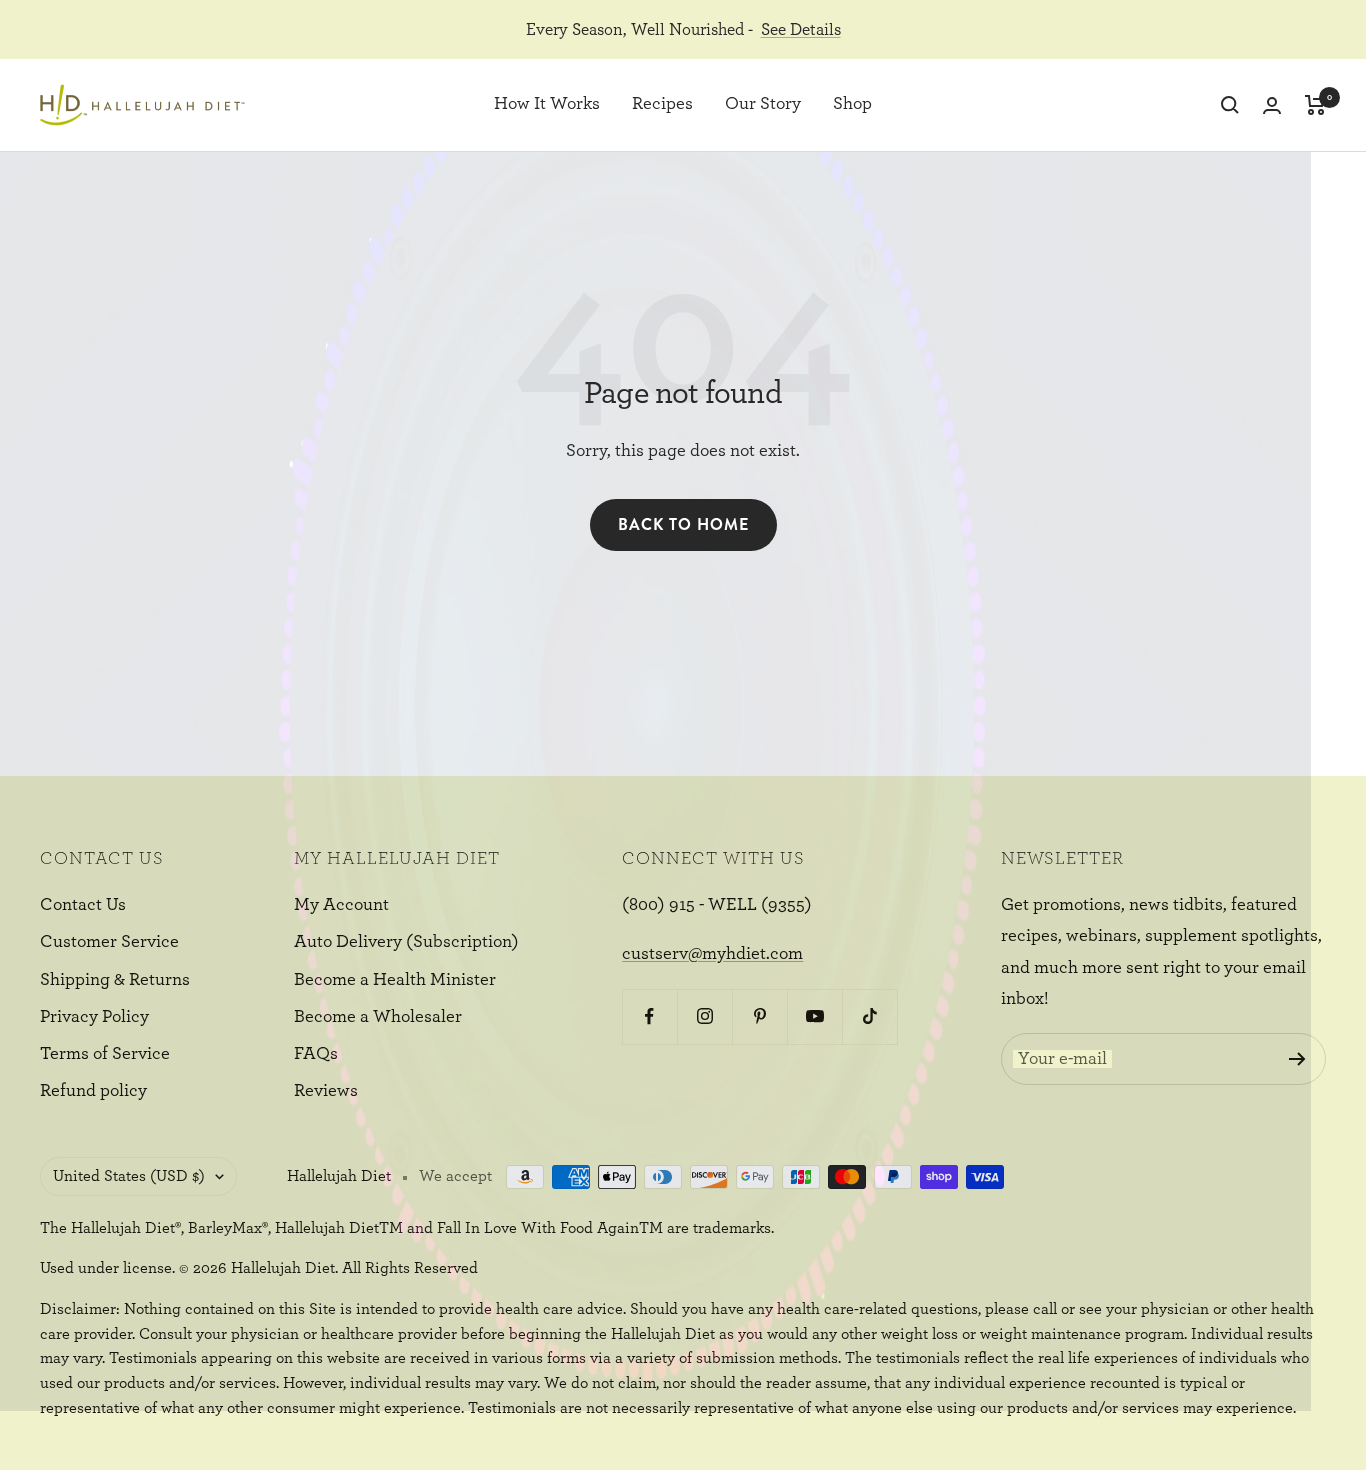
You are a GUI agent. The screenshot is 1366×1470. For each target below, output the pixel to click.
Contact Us (83, 905)
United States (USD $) (129, 1176)
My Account (341, 905)
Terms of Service (105, 1054)
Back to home (683, 524)
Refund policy (93, 1091)
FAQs (316, 1054)
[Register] (1297, 1059)
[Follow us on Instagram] (704, 1016)
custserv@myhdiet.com (712, 954)
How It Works (547, 105)
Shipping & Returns (115, 980)
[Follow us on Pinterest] (759, 1016)
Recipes (662, 105)
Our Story (763, 105)
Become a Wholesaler (378, 1017)
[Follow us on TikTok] (869, 1016)
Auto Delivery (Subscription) (406, 942)
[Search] (1230, 105)
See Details (801, 29)
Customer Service (109, 942)
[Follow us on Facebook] (649, 1016)
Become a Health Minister (395, 980)
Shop (852, 105)
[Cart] (1315, 105)
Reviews (326, 1091)
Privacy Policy (94, 1017)
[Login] (1272, 105)
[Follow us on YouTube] (814, 1016)
